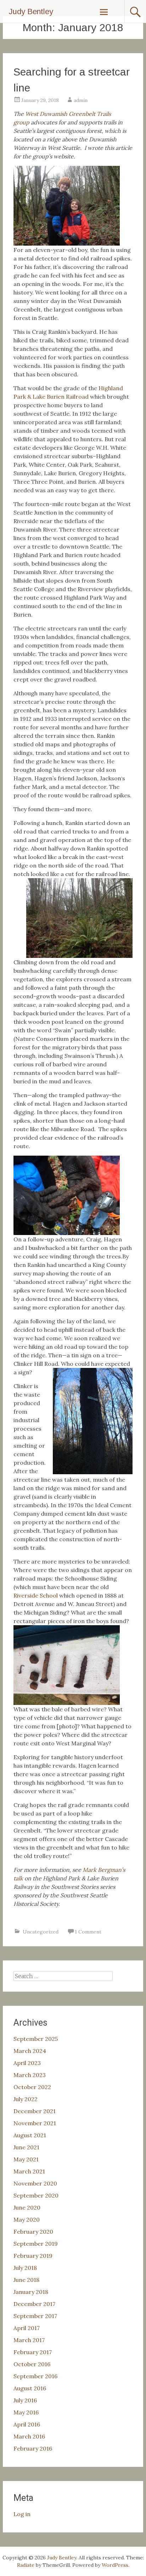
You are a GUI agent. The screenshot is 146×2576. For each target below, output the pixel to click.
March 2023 (30, 2075)
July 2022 (26, 2099)
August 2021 (30, 2135)
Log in (22, 2514)
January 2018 (31, 2292)
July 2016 (25, 2400)
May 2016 (26, 2412)
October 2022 (32, 2087)
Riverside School (36, 1595)
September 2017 (35, 2316)
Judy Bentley (31, 12)
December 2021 (35, 2111)
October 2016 (32, 2364)
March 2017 (29, 2340)
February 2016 (33, 2448)
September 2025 (36, 2039)
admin (81, 100)
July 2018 (25, 2268)
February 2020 (33, 2232)
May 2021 (26, 2159)
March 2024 (30, 2051)
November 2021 (35, 2123)
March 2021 (29, 2171)
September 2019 (36, 2244)
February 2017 (33, 2352)
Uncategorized (41, 1932)
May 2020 (27, 2219)
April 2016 (27, 2424)
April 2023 (27, 2063)
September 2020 (36, 2195)
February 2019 (33, 2256)
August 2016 (30, 2388)
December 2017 (34, 2304)
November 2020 (35, 2183)
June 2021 (26, 2147)
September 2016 (35, 2376)
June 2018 (26, 2280)
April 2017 (27, 2328)
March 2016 (29, 2436)
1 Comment (88, 1932)
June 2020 (27, 2207)
